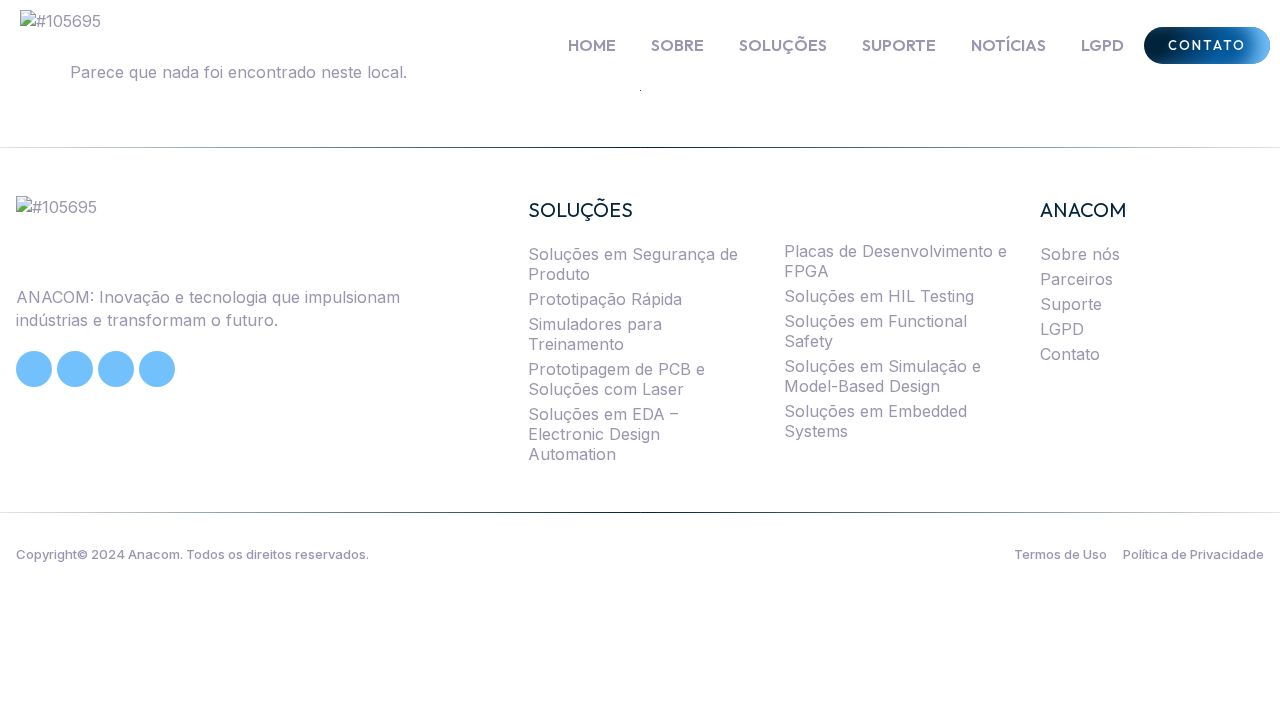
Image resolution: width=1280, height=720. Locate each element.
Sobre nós (1080, 254)
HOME (592, 45)
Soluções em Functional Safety (875, 331)
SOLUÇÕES (783, 45)
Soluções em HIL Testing (879, 296)
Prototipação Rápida (605, 299)
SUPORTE (899, 45)
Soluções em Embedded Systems (875, 421)
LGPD (1102, 45)
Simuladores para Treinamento (595, 334)
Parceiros (1076, 279)
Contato (1070, 354)
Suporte (1071, 304)
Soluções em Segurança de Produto (633, 264)
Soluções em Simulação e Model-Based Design (882, 376)
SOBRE (677, 45)
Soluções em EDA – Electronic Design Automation (603, 434)
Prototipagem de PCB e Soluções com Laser (616, 379)
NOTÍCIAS (1008, 45)
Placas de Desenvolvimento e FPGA (895, 261)
